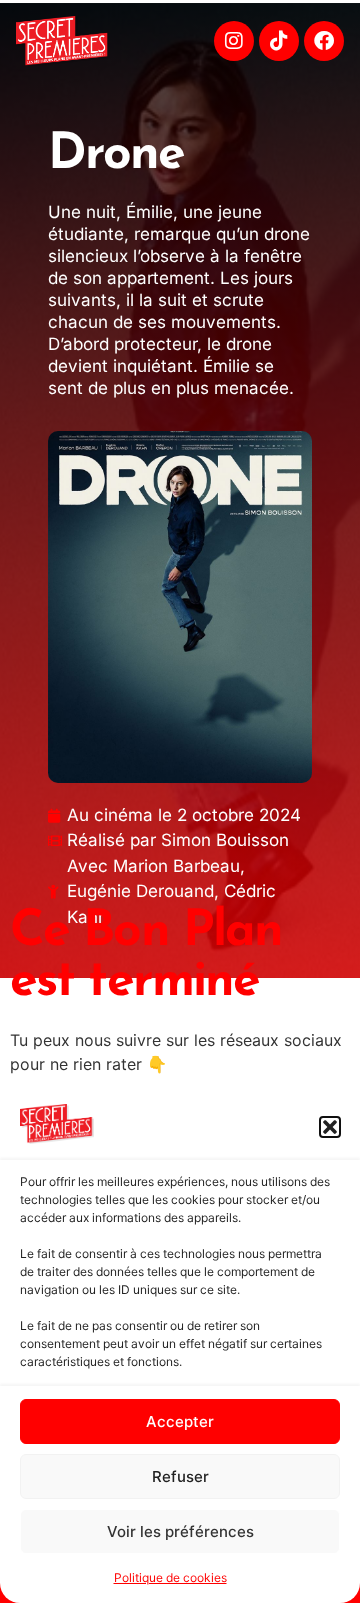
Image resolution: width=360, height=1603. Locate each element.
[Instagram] (234, 41)
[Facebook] (324, 41)
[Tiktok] (279, 41)
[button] (330, 1127)
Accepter (180, 1421)
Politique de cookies (170, 1577)
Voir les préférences (180, 1531)
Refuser (180, 1476)
